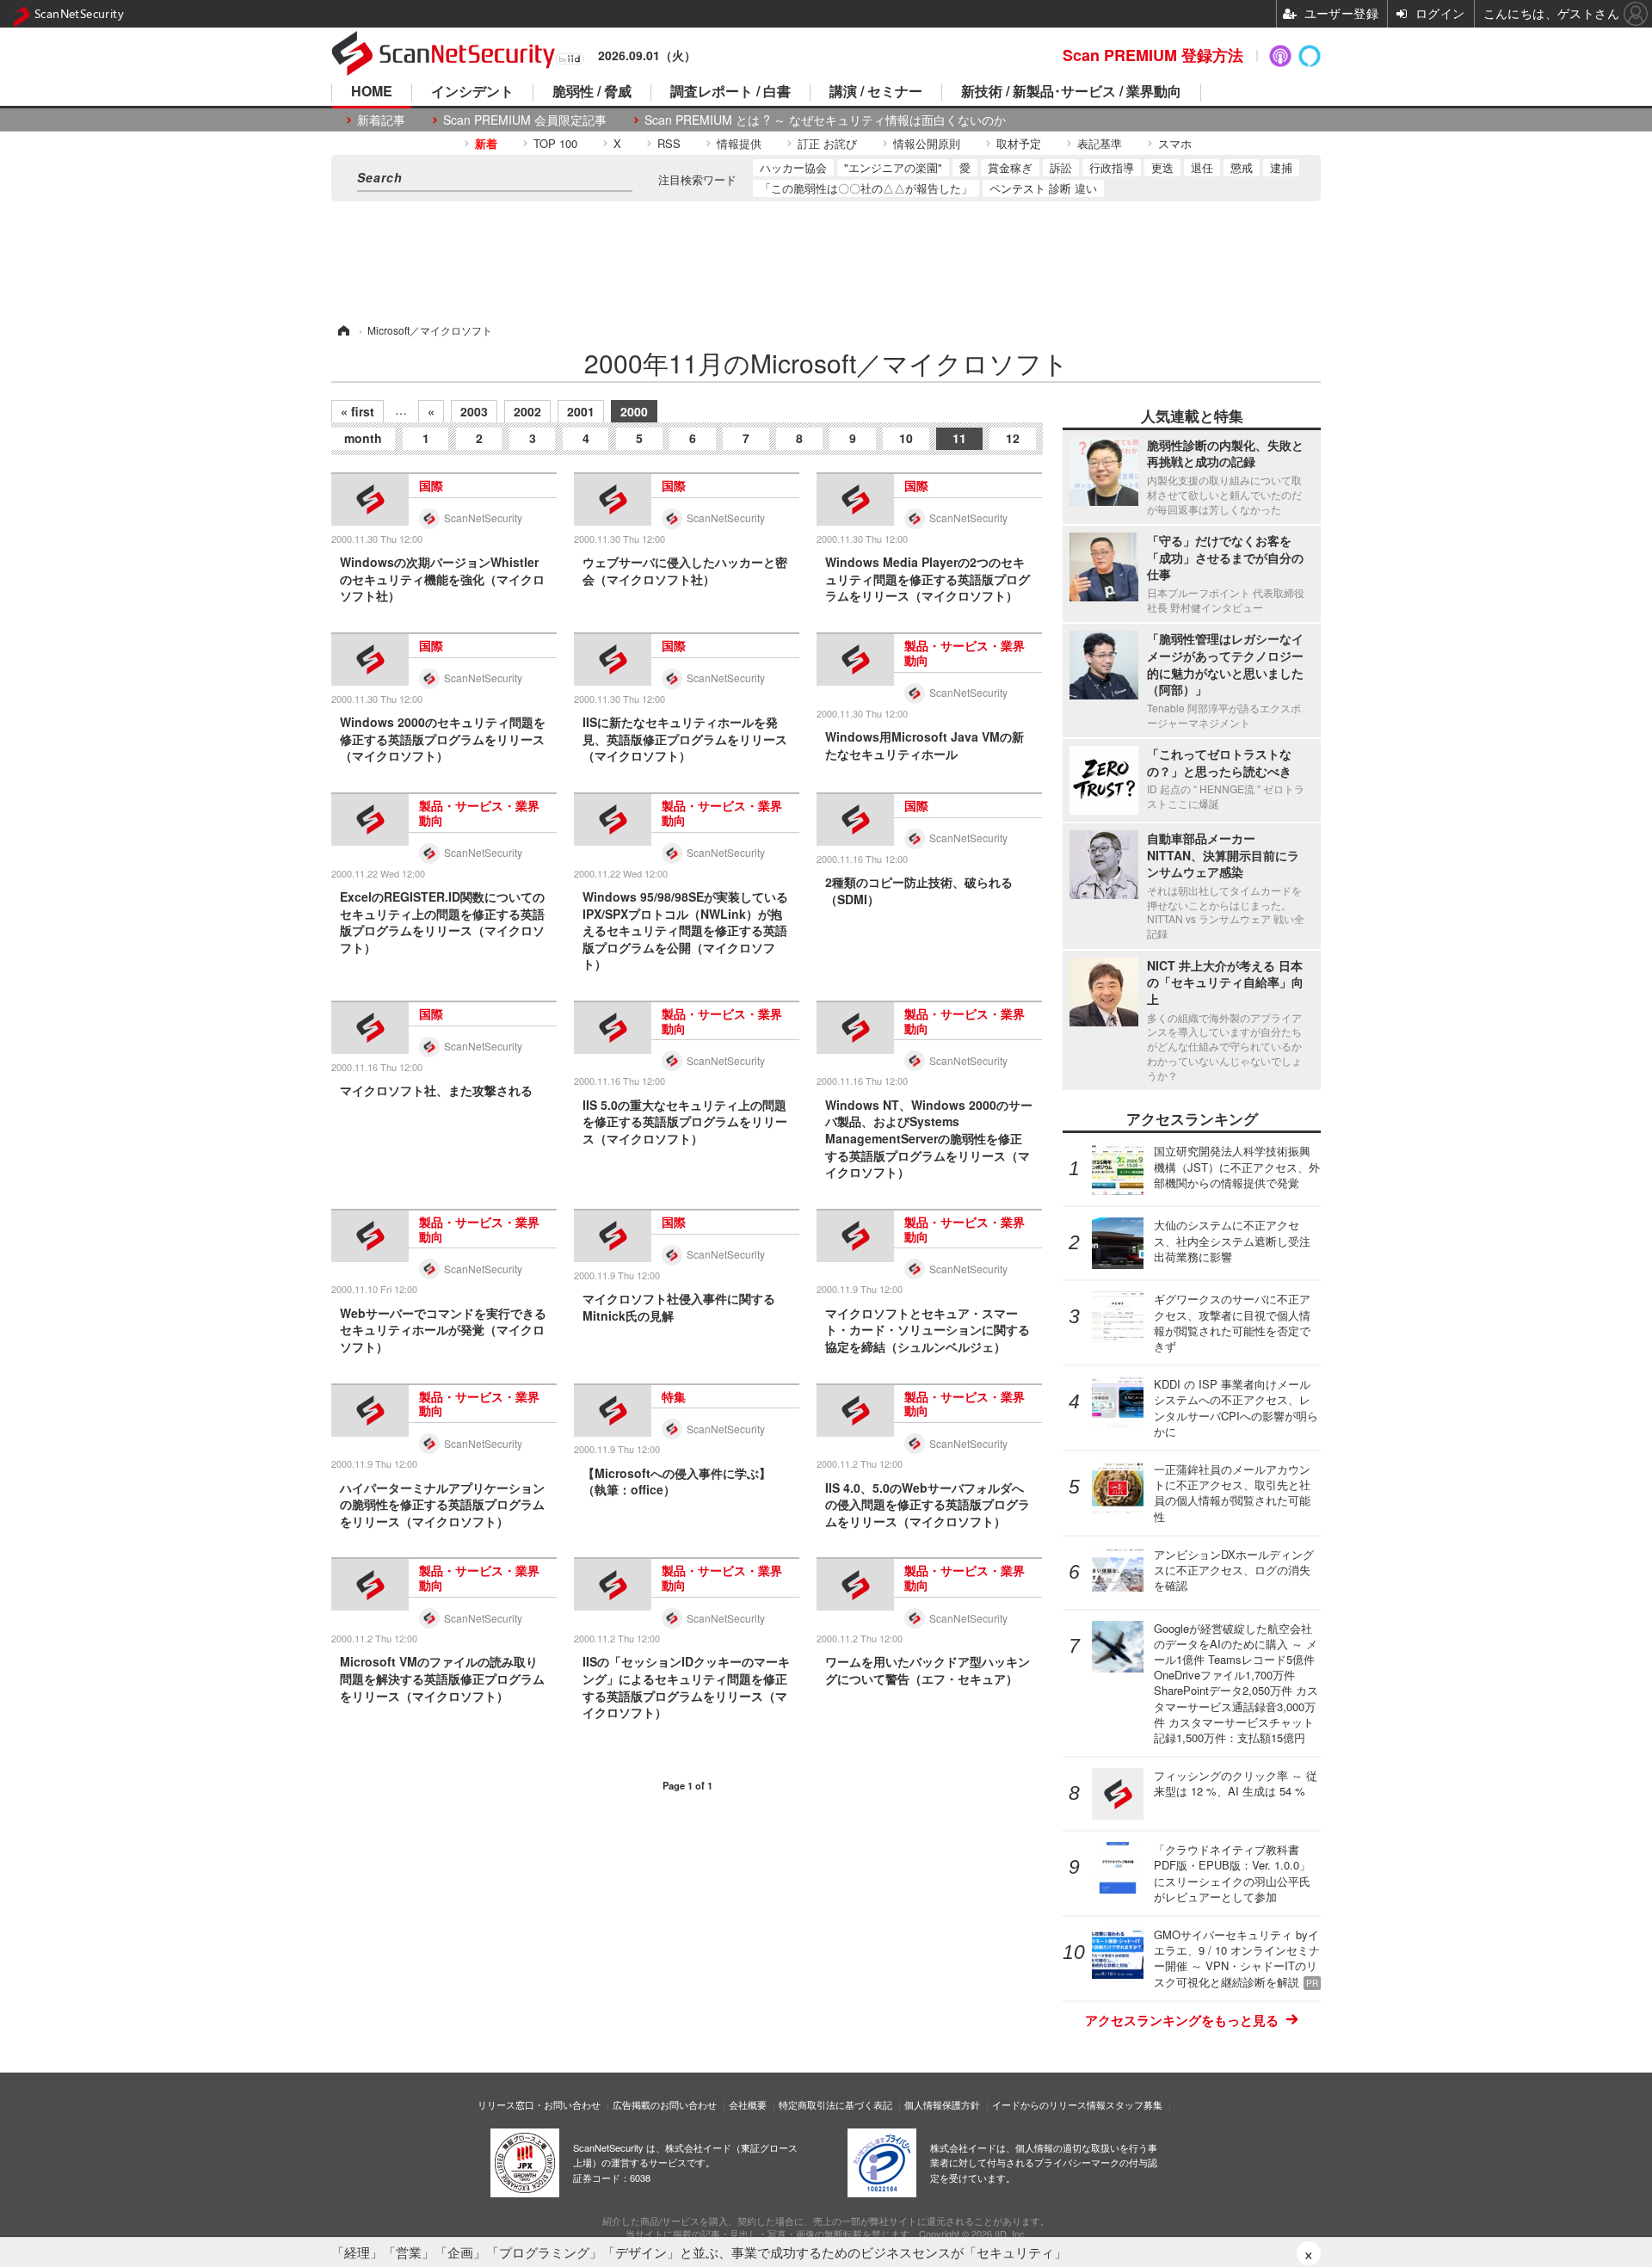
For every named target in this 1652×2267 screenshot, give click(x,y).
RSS (669, 143)
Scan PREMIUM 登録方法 (1153, 55)
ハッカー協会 (793, 167)
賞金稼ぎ (1010, 167)
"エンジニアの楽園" (893, 167)
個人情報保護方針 (942, 2104)
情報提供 (739, 143)
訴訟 (1061, 167)
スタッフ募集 (1134, 2104)
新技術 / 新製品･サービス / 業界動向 (1071, 92)
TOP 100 (555, 143)
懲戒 (1242, 167)
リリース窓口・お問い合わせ (539, 2104)
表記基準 (1100, 143)
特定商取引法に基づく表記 (835, 2104)
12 (1013, 438)
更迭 (1162, 167)
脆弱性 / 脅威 (592, 92)
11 (959, 438)
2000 (634, 411)
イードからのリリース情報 (1049, 2104)
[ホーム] (342, 330)
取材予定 (1019, 143)
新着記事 (381, 120)
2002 (527, 411)
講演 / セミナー (876, 92)
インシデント (472, 92)
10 (906, 438)
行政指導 (1112, 167)
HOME (372, 92)
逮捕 (1281, 167)
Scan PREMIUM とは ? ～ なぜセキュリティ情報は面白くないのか (825, 120)
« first (358, 411)
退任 (1202, 167)
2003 (474, 411)
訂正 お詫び (827, 143)
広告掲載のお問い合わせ (665, 2104)
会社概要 (748, 2104)
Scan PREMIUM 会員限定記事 (525, 120)
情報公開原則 (927, 143)
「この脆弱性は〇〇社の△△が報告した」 (866, 188)
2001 (581, 411)
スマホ (1175, 143)
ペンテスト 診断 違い (1043, 188)
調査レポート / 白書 (730, 92)
